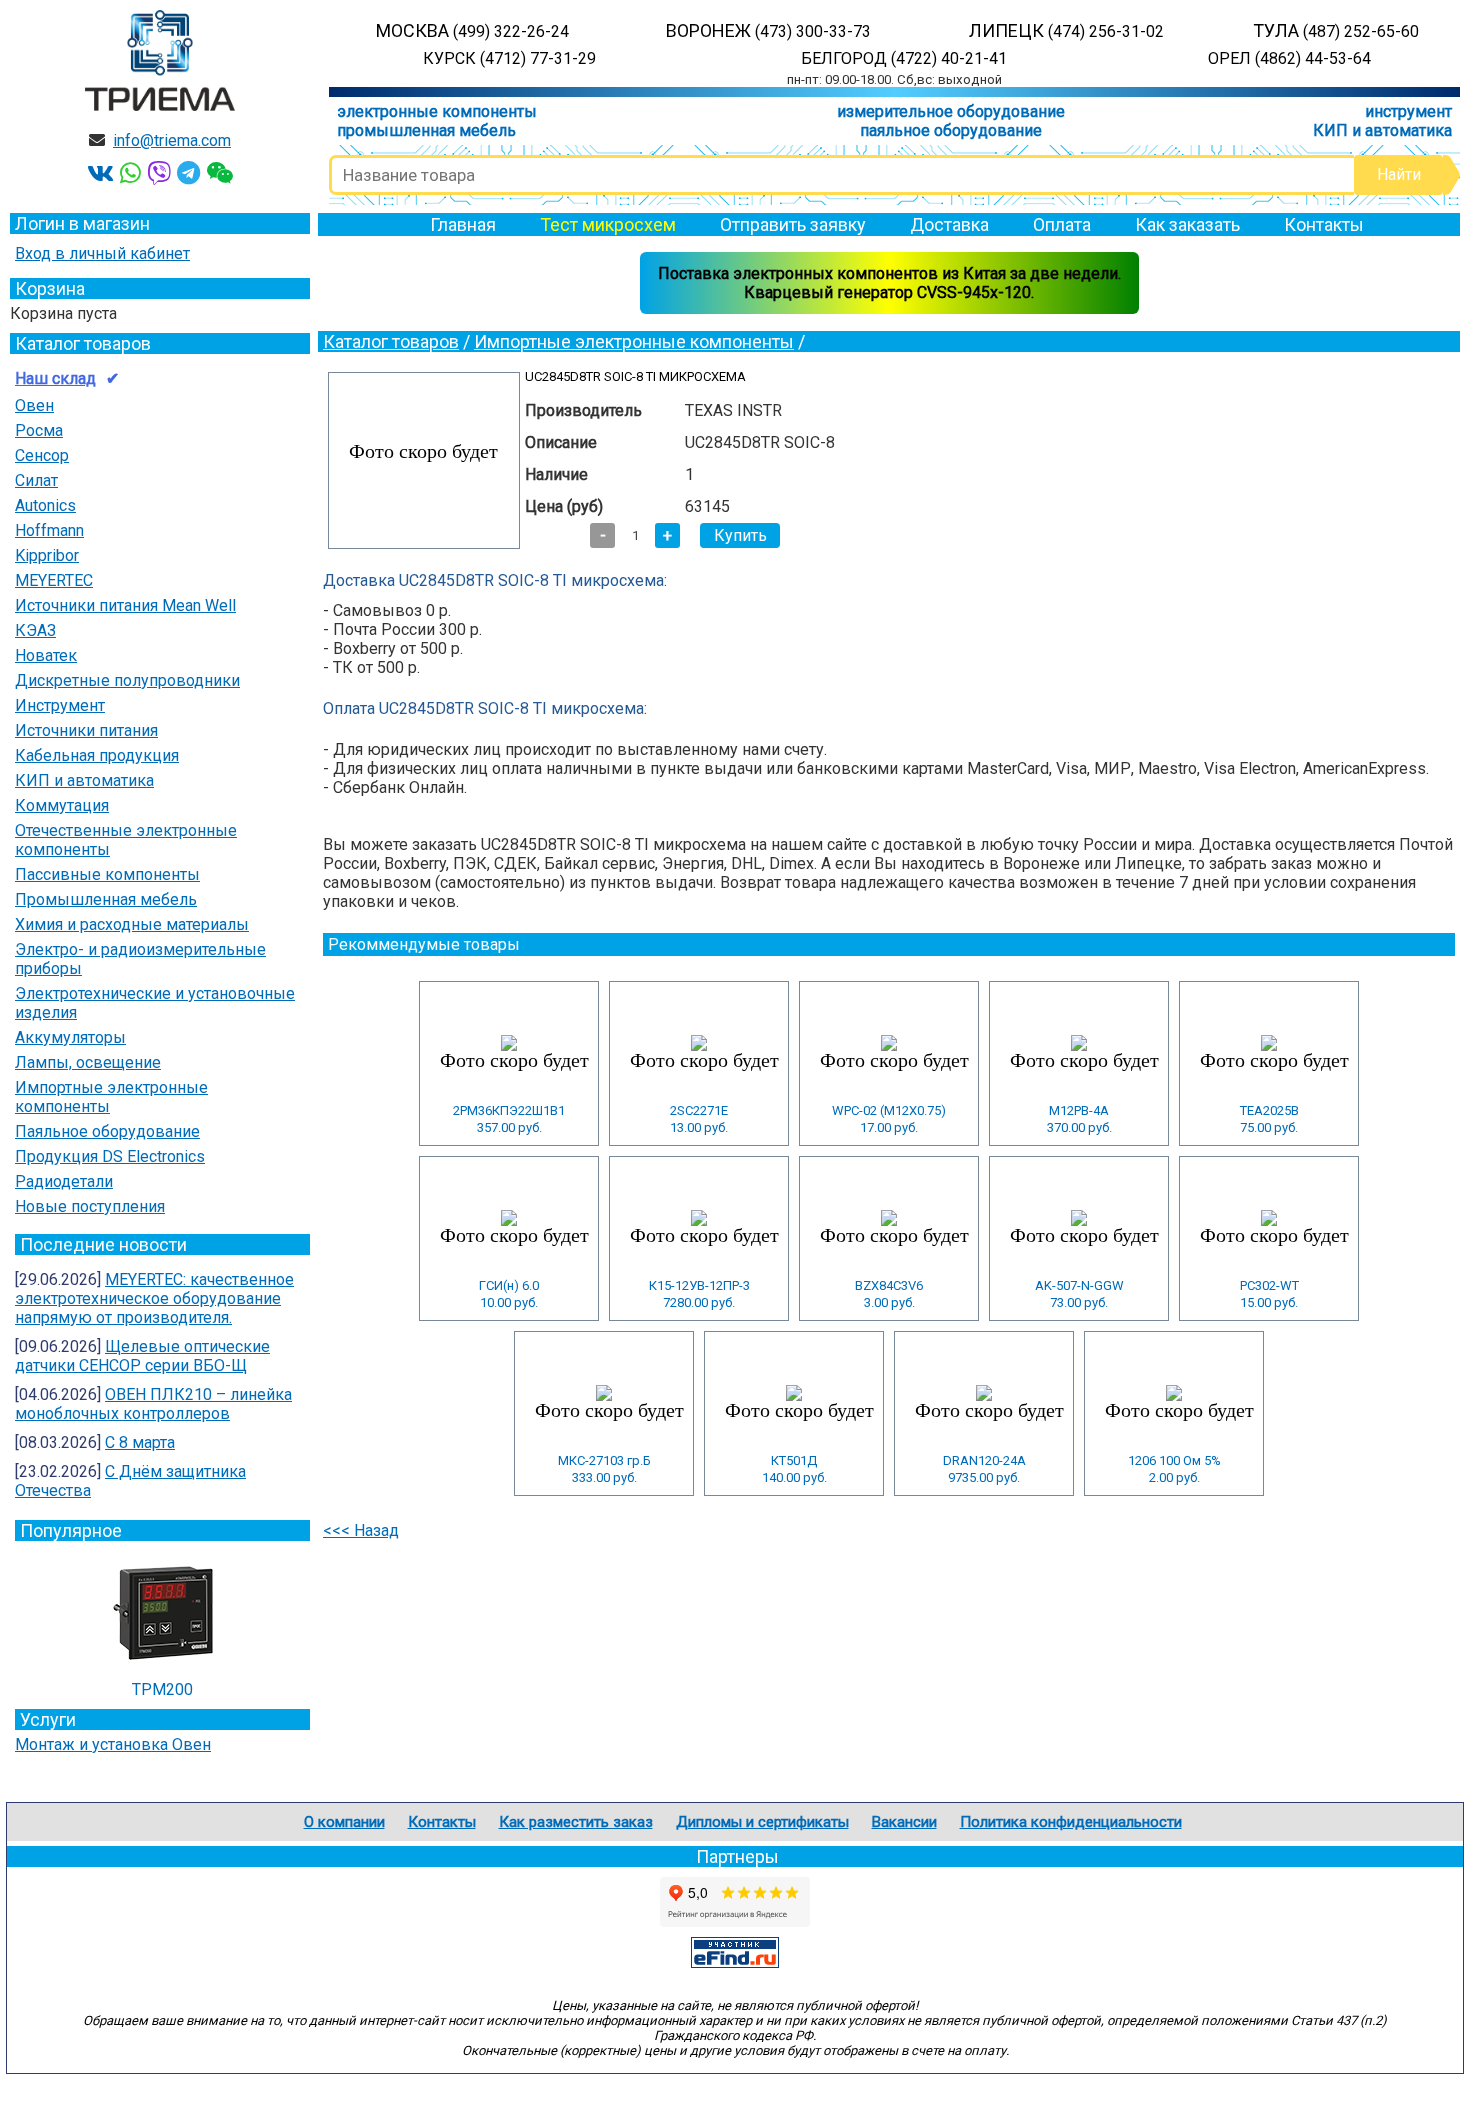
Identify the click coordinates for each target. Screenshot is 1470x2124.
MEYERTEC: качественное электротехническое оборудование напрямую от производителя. (154, 1298)
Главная (463, 224)
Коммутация (62, 805)
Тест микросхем (608, 224)
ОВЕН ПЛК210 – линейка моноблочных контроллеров (153, 1404)
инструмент (1408, 111)
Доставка (949, 224)
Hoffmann (49, 530)
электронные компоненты (437, 111)
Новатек (46, 655)
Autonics (45, 505)
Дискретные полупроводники (127, 680)
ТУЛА (1336, 30)
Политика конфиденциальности (1071, 1822)
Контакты (1324, 224)
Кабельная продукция (97, 755)
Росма (39, 430)
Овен (34, 405)
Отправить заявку (793, 224)
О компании (344, 1822)
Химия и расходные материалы (132, 924)
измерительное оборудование (951, 111)
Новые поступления (90, 1206)
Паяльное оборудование (107, 1131)
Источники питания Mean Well (125, 605)
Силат (36, 480)
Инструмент (60, 705)
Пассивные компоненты (107, 874)
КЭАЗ (35, 630)
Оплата (1062, 224)
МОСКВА (472, 30)
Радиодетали (64, 1181)
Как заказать (1187, 224)
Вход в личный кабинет (102, 253)
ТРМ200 (162, 1689)
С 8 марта (140, 1442)
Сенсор (42, 455)
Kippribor (47, 555)
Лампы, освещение (88, 1062)
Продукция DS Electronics (110, 1156)
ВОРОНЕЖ (768, 30)
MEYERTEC (54, 580)
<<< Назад (361, 1530)
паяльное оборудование (951, 130)
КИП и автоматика (1382, 130)
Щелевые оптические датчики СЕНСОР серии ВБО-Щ (142, 1356)
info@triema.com (172, 140)
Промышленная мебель (106, 899)
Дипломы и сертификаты (762, 1822)
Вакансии (904, 1822)
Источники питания (86, 730)
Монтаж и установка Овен (113, 1744)
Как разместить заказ (576, 1822)
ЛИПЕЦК (1066, 30)
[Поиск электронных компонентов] (735, 1962)
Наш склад (55, 378)
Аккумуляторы (70, 1037)
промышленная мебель (426, 130)
